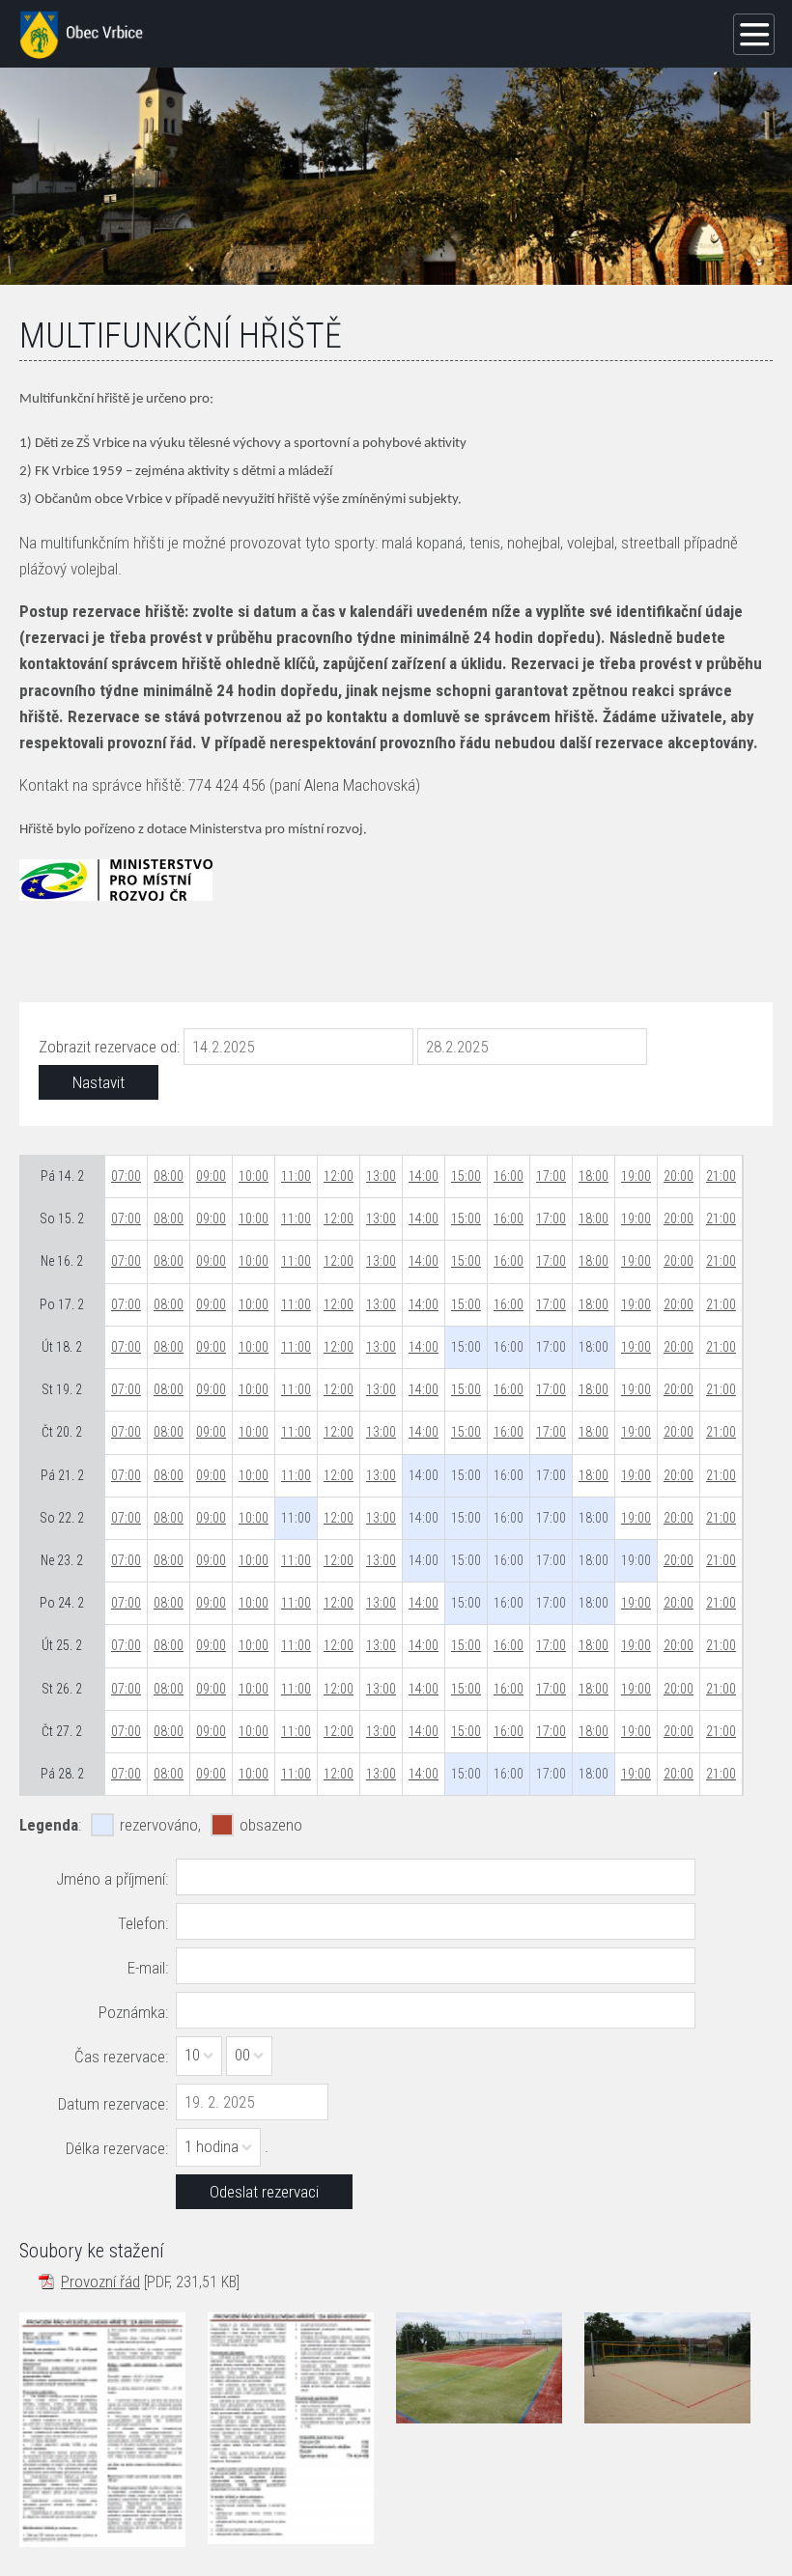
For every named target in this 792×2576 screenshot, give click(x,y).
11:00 (296, 1176)
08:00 (169, 1176)
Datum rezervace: (113, 2104)
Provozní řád (100, 2282)
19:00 (636, 1176)
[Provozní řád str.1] (102, 2429)
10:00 (254, 1176)
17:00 (551, 1176)
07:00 (126, 1176)
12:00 (339, 1176)
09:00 (211, 1176)
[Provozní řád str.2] (291, 2428)
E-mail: (148, 1968)
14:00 (424, 1176)
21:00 (721, 1176)
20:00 (679, 1176)
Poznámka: (133, 2012)
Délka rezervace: (117, 2148)
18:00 (594, 1176)
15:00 (466, 1176)
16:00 (509, 1176)
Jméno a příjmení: (112, 1879)
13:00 (381, 1176)
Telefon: (143, 1923)
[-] (479, 2367)
